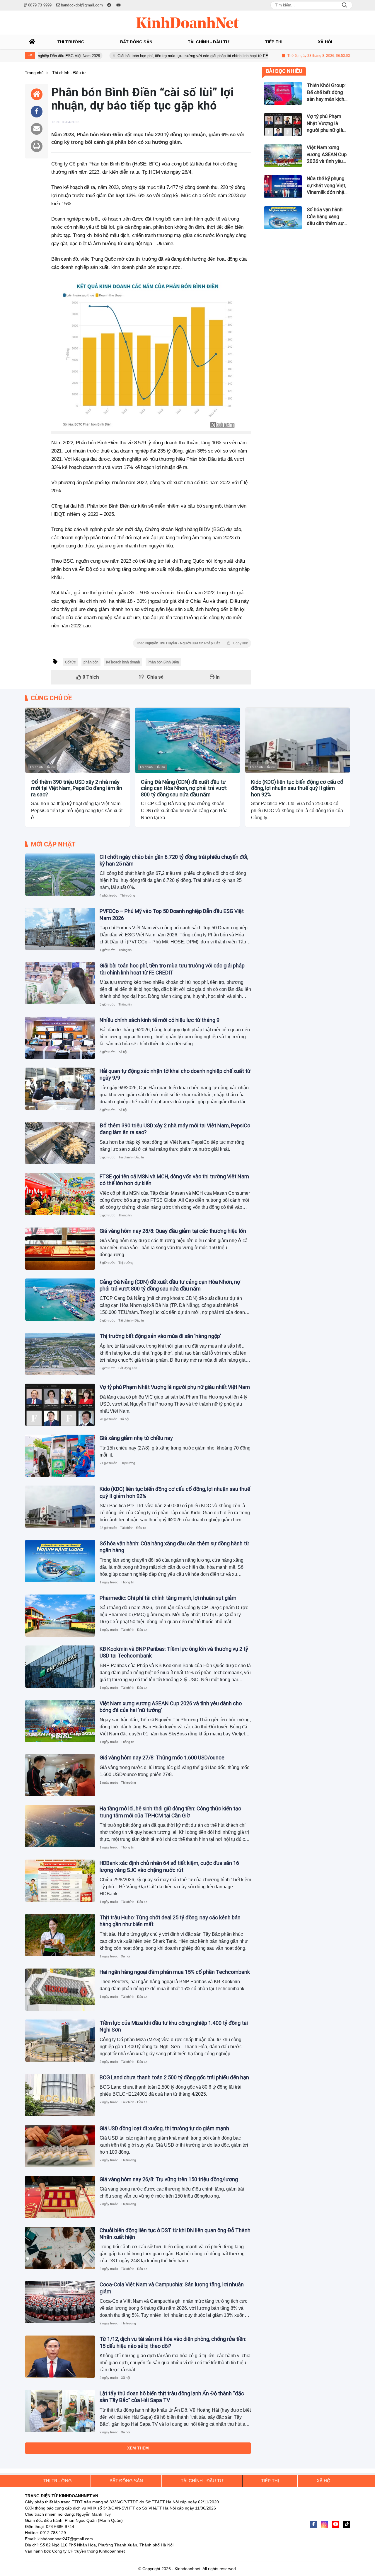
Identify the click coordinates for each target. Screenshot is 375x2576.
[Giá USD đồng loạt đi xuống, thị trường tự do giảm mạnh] (60, 2146)
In (217, 677)
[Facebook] (313, 2524)
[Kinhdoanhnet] (187, 23)
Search (345, 5)
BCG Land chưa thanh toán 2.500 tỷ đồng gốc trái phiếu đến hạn (174, 2077)
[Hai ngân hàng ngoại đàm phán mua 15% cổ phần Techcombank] (60, 1990)
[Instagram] (324, 2524)
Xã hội (123, 1052)
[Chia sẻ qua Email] (37, 129)
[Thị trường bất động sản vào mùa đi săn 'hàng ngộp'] (60, 1354)
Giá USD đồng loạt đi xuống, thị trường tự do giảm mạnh (164, 2128)
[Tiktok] (347, 2524)
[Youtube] (335, 2524)
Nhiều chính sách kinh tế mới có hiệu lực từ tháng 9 (160, 1020)
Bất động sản (128, 1368)
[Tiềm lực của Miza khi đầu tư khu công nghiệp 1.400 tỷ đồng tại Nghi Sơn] (60, 2041)
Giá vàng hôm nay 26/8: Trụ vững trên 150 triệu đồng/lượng (169, 2179)
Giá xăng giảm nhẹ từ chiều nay (136, 1438)
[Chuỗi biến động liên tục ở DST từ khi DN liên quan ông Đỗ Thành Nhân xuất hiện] (60, 2248)
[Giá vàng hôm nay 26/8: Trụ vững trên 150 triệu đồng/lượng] (60, 2197)
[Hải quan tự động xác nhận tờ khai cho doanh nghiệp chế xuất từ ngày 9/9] (60, 1089)
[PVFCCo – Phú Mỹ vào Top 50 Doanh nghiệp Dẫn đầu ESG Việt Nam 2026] (60, 929)
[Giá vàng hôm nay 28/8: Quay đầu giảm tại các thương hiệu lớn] (60, 1249)
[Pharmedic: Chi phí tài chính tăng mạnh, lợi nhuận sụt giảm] (60, 1616)
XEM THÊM (138, 2448)
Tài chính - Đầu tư (42, 767)
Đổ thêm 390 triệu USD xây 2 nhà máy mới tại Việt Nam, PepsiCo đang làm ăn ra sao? (77, 788)
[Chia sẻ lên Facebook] (37, 112)
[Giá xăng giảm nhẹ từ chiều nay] (60, 1456)
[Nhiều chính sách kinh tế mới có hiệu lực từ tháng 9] (60, 1038)
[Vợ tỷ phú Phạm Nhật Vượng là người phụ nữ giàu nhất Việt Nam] (60, 1405)
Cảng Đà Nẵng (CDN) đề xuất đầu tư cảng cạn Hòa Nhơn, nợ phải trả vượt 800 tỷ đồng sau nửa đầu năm (184, 788)
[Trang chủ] (32, 42)
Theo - (192, 643)
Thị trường (128, 895)
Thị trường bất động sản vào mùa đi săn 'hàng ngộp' (160, 1336)
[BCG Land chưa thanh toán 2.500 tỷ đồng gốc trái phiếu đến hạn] (60, 2095)
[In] (37, 146)
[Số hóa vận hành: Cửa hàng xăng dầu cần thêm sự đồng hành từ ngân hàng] (60, 1561)
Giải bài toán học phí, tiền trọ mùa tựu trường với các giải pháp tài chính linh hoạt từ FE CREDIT (146, 56)
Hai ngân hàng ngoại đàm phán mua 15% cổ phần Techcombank (175, 1972)
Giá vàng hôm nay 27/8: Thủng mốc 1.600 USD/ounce (162, 1758)
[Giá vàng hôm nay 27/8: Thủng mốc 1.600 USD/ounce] (60, 1775)
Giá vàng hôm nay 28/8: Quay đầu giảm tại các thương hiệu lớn (173, 1231)
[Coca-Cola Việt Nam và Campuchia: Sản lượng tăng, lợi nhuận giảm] (60, 2302)
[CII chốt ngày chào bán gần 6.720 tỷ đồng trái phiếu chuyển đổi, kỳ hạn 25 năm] (60, 875)
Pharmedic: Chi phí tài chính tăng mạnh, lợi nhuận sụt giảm (168, 1598)
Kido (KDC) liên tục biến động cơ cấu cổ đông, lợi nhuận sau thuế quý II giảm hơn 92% (297, 788)
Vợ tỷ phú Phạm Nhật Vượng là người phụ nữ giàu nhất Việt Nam (175, 1387)
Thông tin (125, 950)
